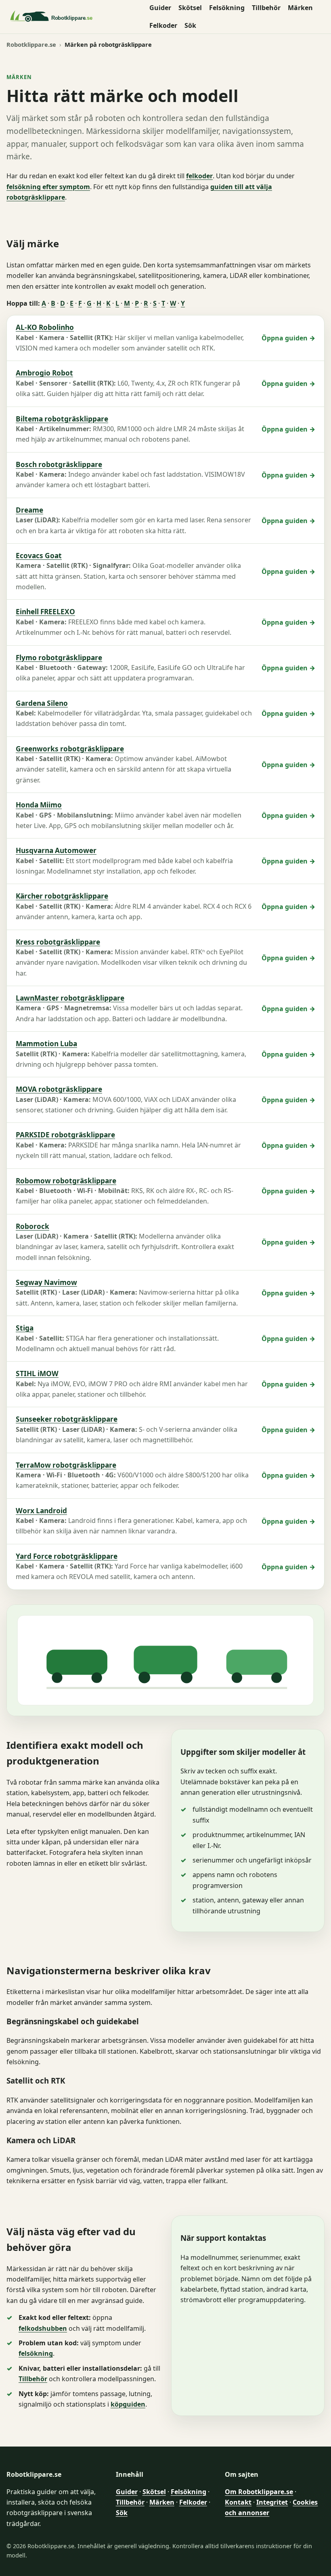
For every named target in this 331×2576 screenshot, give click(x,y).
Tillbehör (266, 8)
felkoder (199, 176)
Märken (300, 8)
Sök (190, 25)
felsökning (36, 2353)
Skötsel (190, 8)
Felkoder (163, 25)
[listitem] (165, 338)
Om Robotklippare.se (259, 2492)
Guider (160, 8)
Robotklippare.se (31, 44)
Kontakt (238, 2502)
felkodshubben (43, 2328)
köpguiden (128, 2404)
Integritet (272, 2502)
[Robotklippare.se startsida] (73, 17)
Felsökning (227, 8)
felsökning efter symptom (48, 187)
